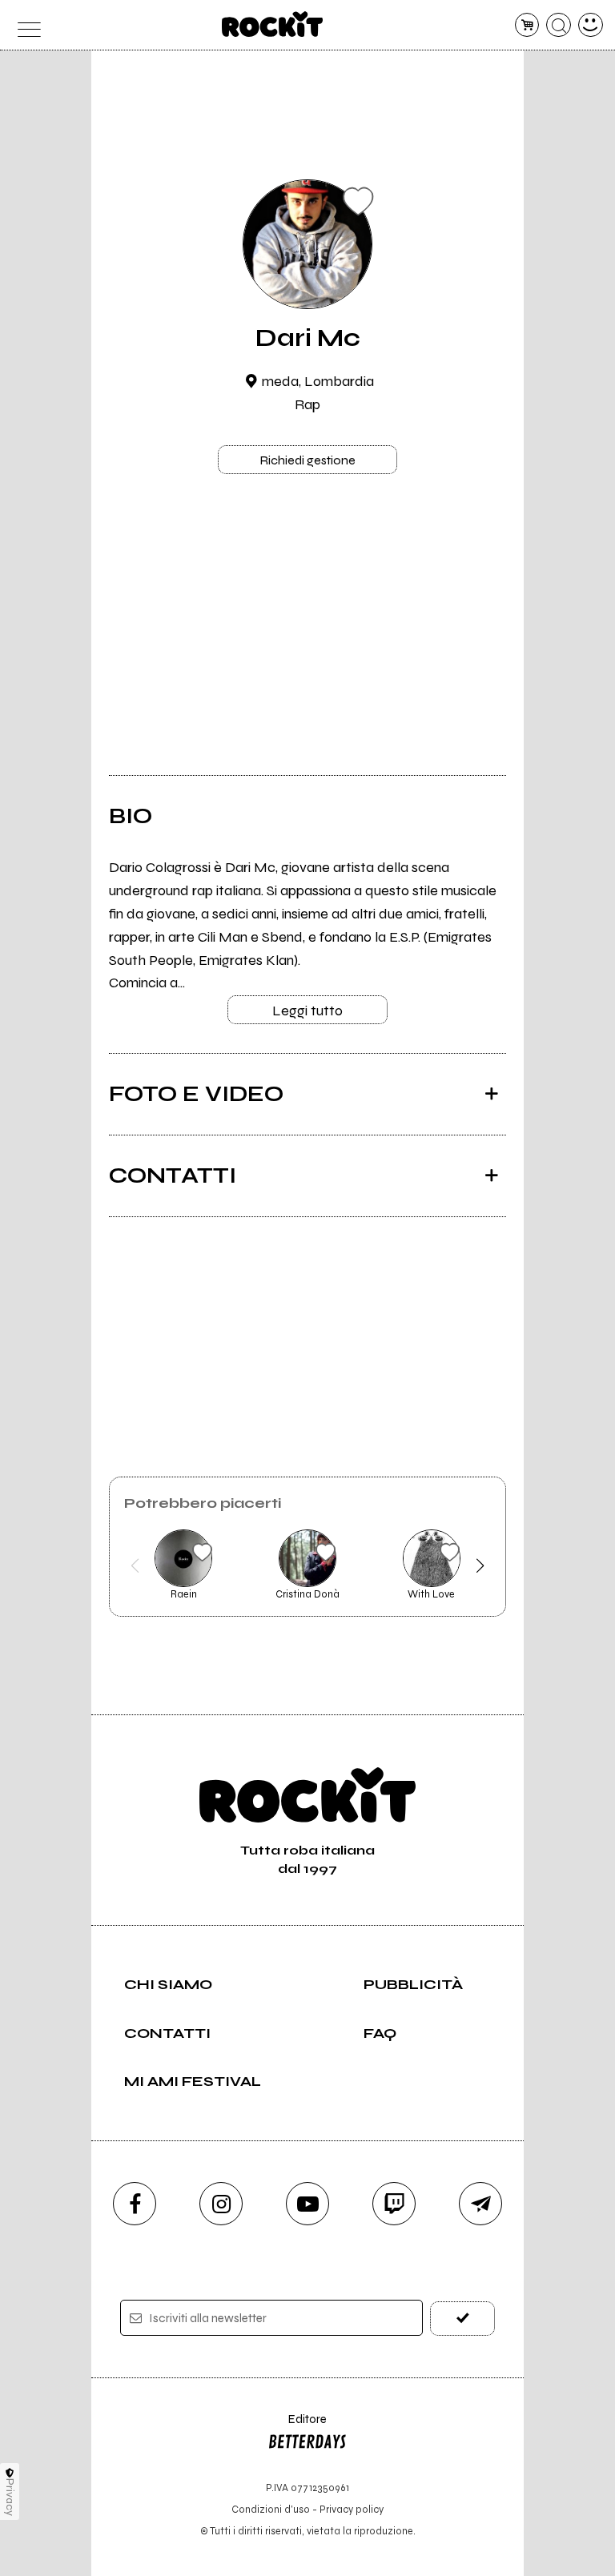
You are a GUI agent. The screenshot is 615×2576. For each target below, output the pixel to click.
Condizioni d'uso (271, 2509)
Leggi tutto (307, 1011)
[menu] (24, 25)
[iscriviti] (462, 2319)
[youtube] (307, 2204)
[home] (273, 24)
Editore (297, 2427)
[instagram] (221, 2204)
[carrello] (527, 25)
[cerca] (559, 25)
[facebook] (135, 2204)
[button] (135, 1565)
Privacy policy (352, 2509)
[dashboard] (591, 25)
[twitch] (394, 2204)
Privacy (10, 2497)
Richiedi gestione (307, 460)
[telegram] (480, 2204)
